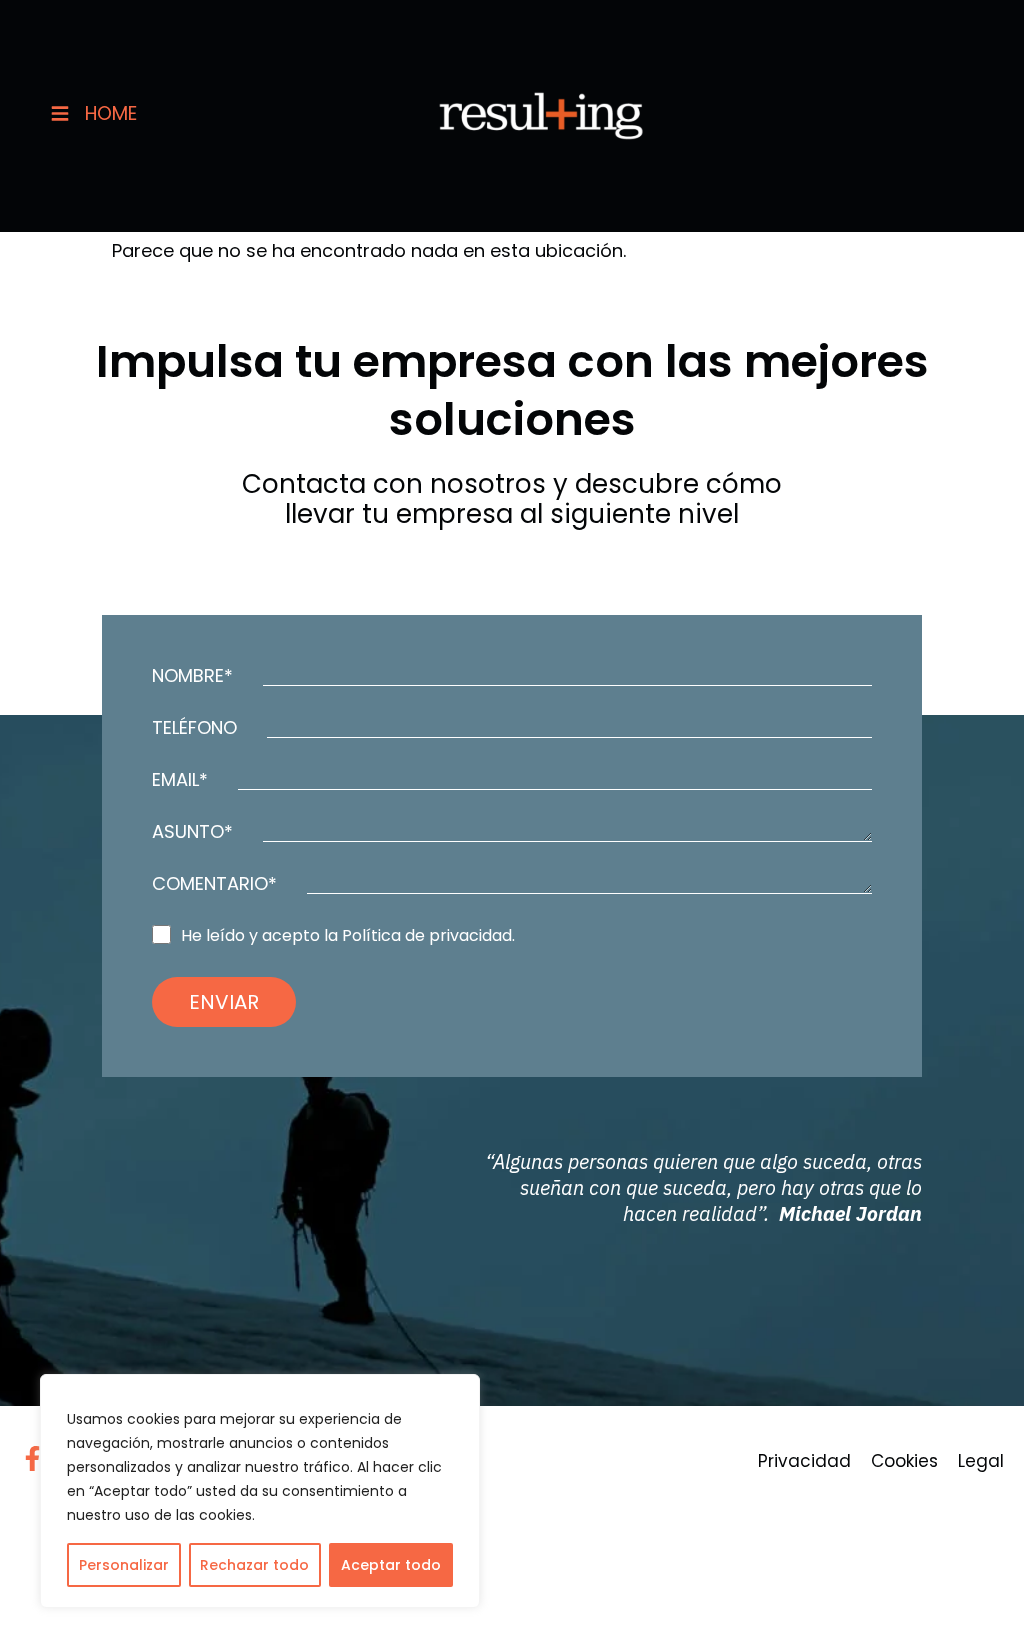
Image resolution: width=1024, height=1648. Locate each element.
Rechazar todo (254, 1565)
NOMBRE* (192, 676)
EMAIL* (180, 780)
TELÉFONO (194, 728)
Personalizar (124, 1565)
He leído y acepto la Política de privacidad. (348, 936)
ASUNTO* (192, 832)
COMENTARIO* (214, 884)
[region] (260, 1491)
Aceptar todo (391, 1565)
